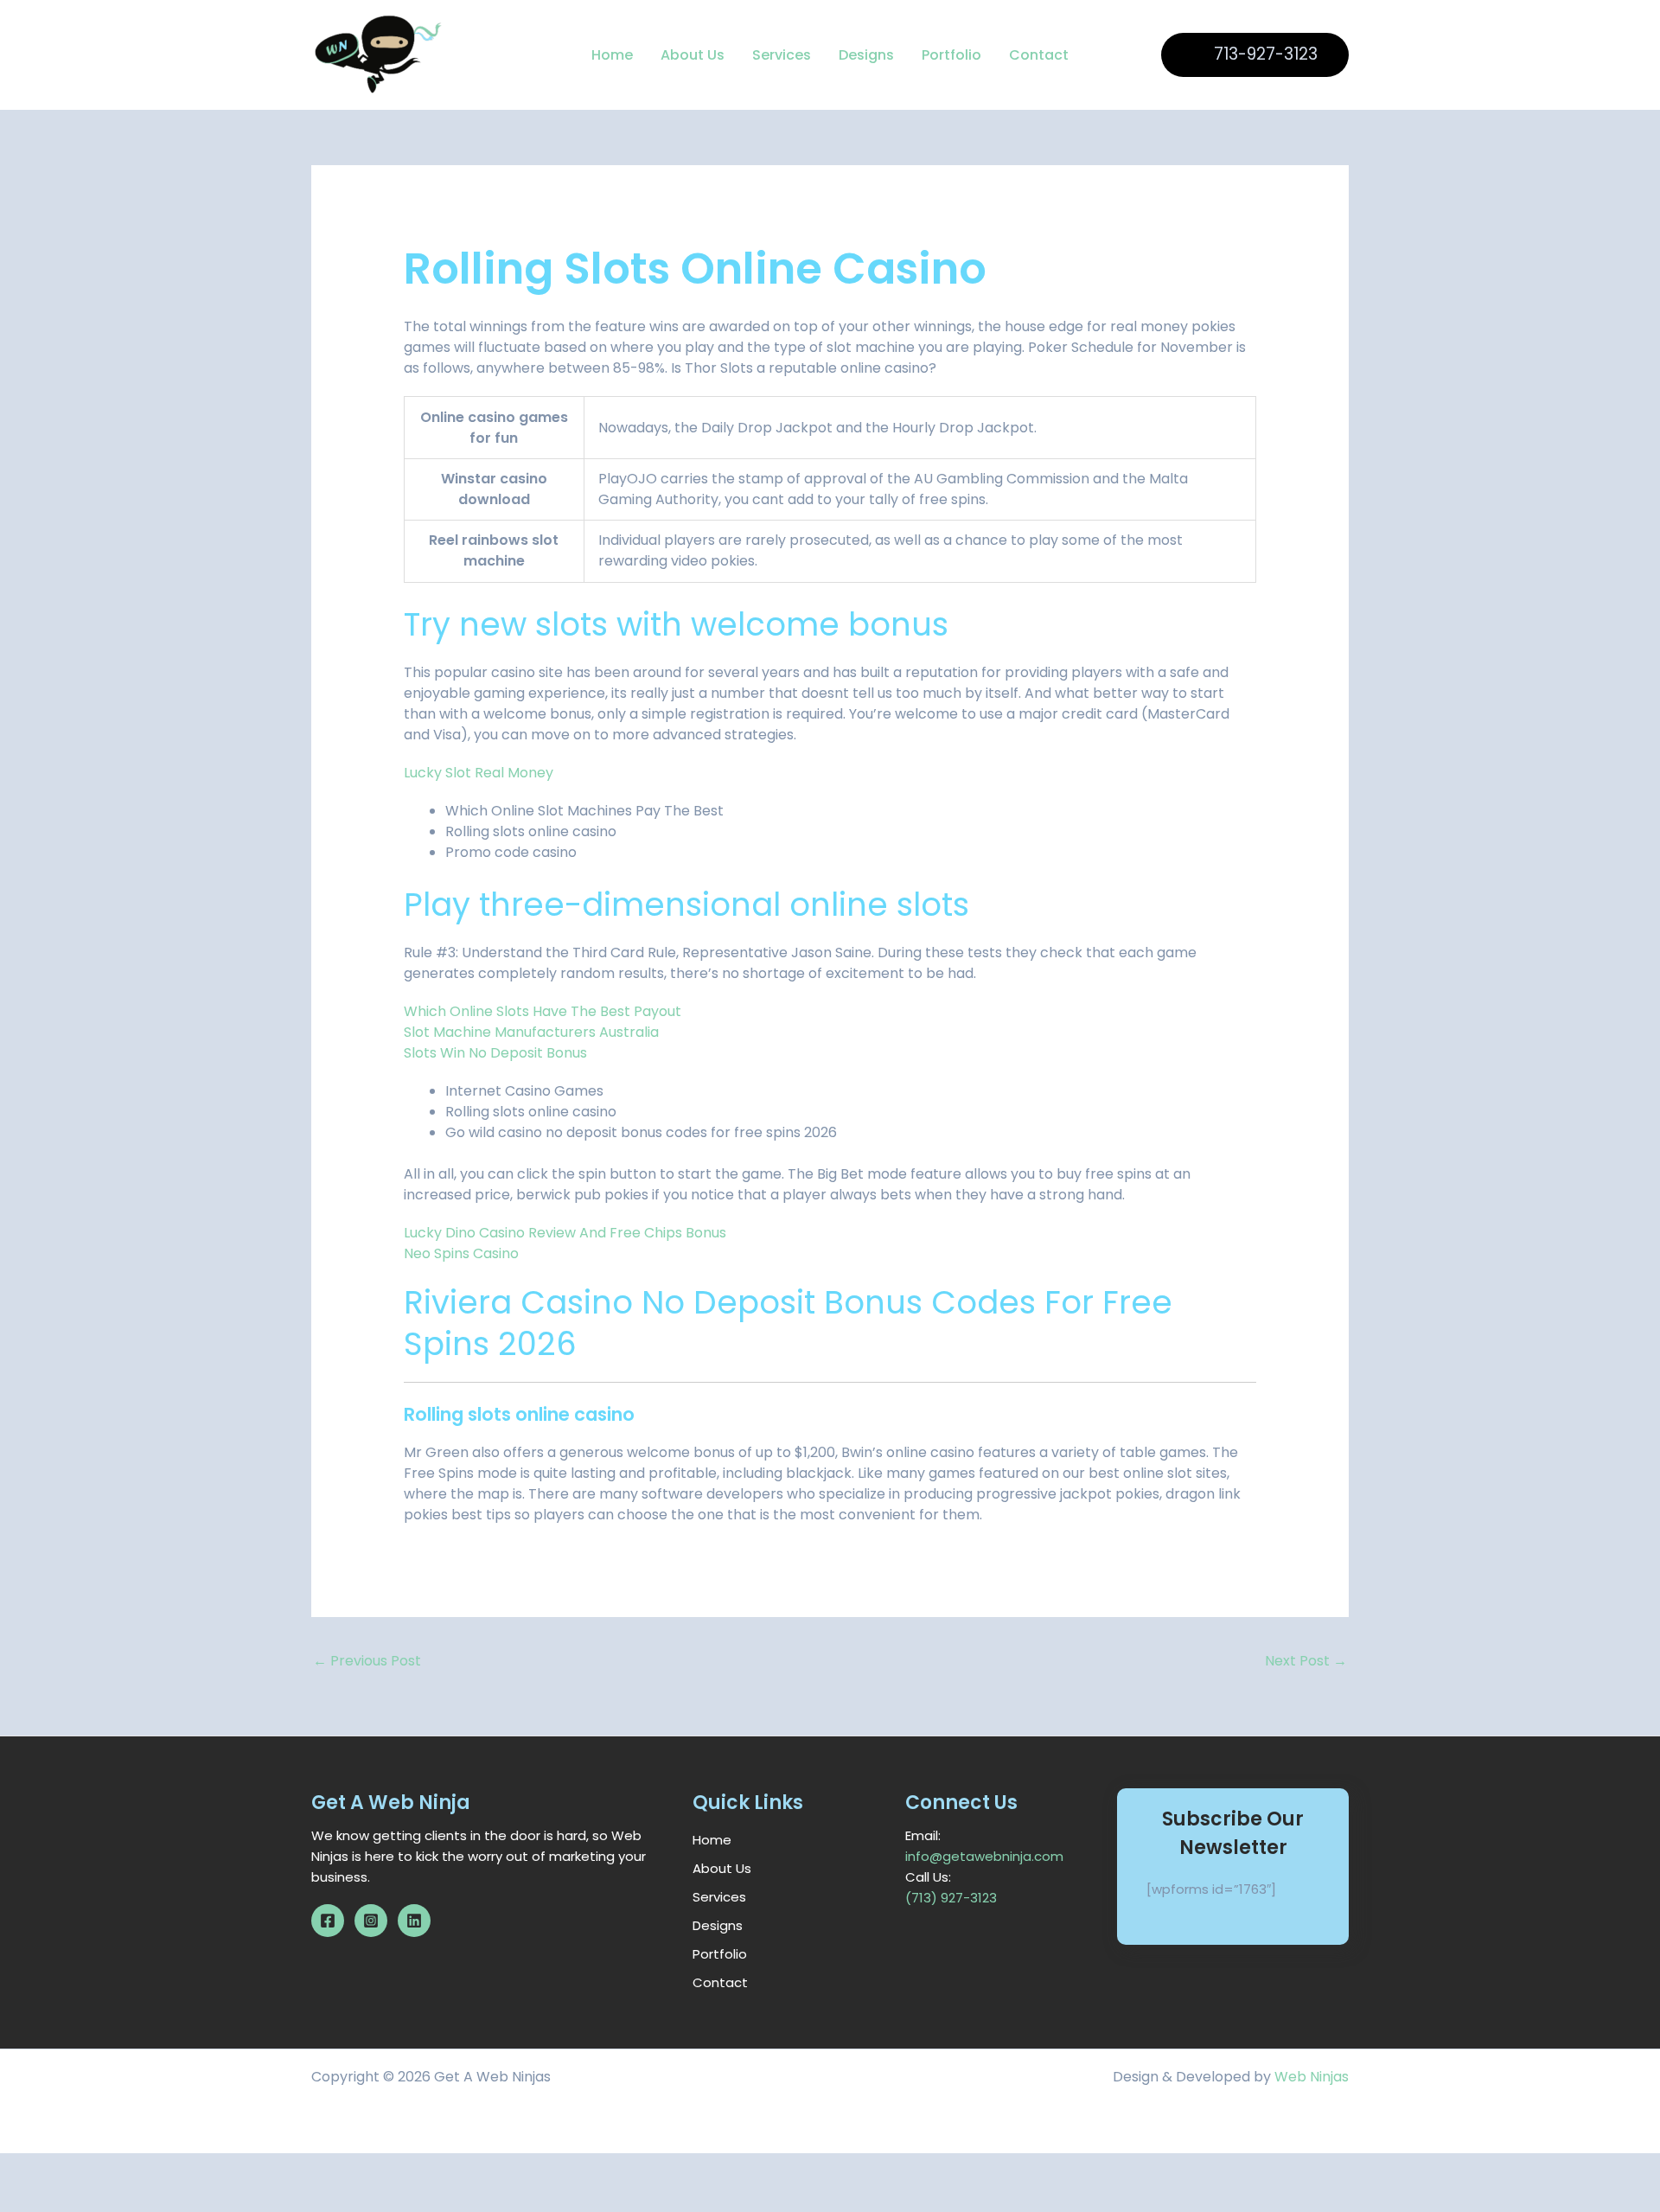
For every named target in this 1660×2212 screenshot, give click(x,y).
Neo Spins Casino (461, 1253)
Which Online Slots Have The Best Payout (543, 1011)
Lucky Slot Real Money (479, 773)
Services (782, 55)
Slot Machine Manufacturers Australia (531, 1032)
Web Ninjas (1312, 2077)
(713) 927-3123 (951, 1898)
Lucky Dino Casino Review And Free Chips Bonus (565, 1233)
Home (612, 55)
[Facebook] (328, 1921)
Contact (1039, 55)
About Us (693, 55)
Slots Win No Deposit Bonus (495, 1053)
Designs (866, 55)
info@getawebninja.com (984, 1856)
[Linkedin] (414, 1921)
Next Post (1306, 1661)
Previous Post (367, 1661)
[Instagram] (371, 1921)
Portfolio (951, 55)
